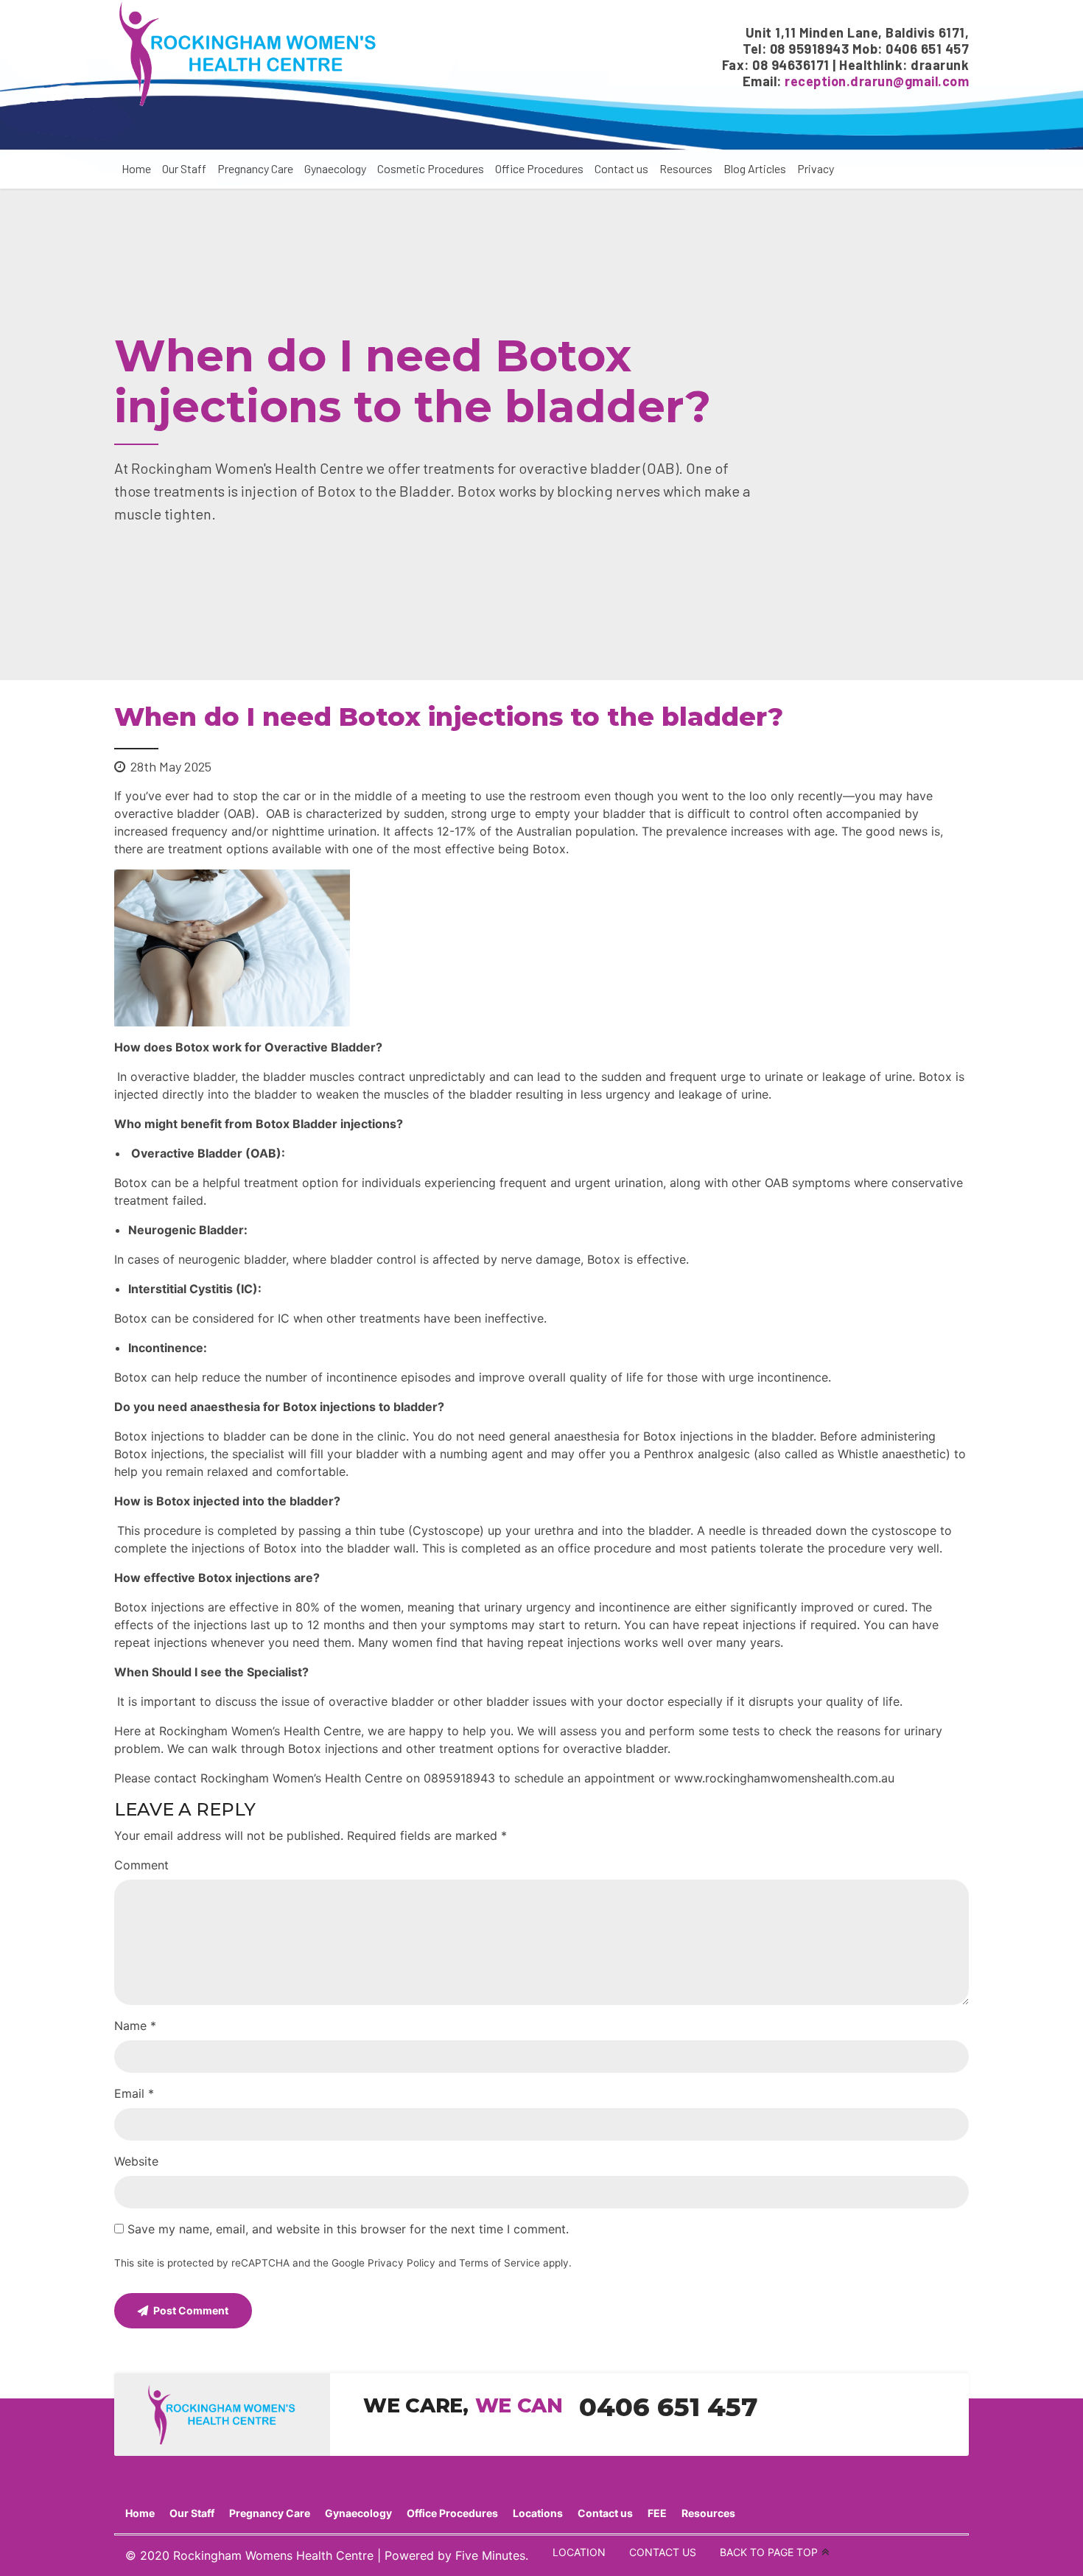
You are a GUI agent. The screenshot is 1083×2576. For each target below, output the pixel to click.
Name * (135, 2026)
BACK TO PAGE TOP (769, 2552)
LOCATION (579, 2552)
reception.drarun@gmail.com (877, 81)
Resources (686, 168)
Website (136, 2161)
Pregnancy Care (255, 168)
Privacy (816, 168)
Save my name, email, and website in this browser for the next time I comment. (348, 2229)
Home (136, 168)
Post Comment (191, 2310)
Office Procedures (539, 168)
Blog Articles (755, 168)
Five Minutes (490, 2555)
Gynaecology (335, 168)
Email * (134, 2093)
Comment (141, 1865)
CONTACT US (663, 2552)
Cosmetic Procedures (431, 168)
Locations (538, 2513)
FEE (657, 2513)
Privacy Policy (402, 2263)
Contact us (621, 168)
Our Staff (184, 168)
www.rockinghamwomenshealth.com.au (784, 1778)
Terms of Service (500, 2263)
